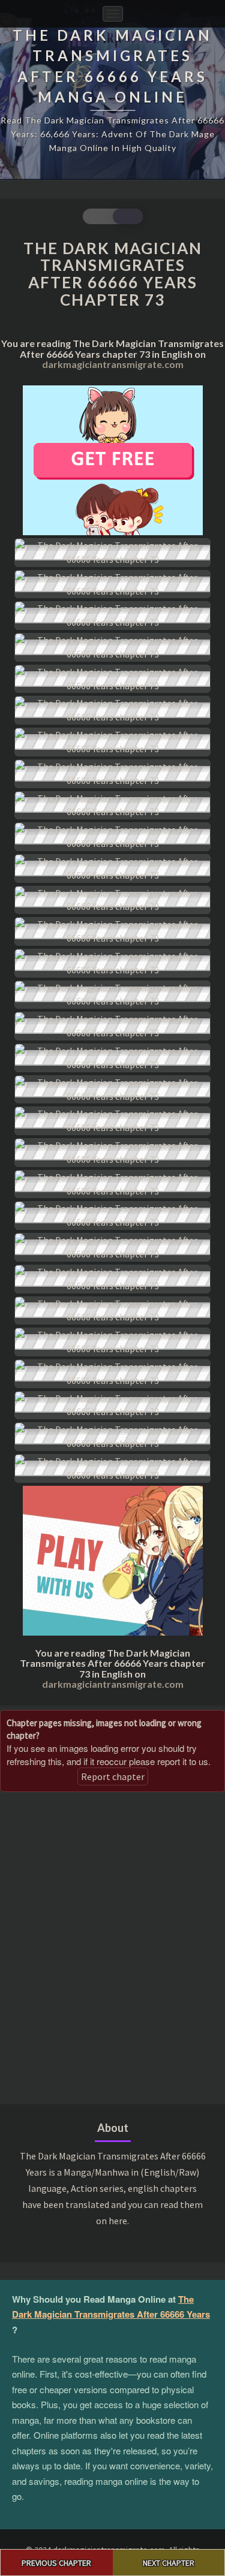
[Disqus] (112, 1947)
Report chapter (113, 1776)
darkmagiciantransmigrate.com (113, 364)
